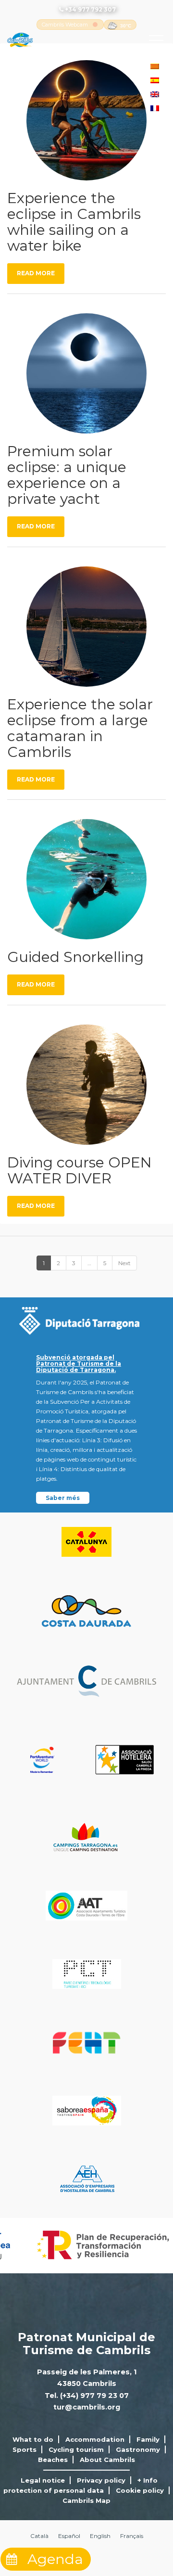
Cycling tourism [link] (76, 2449)
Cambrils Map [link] (86, 2500)
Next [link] (124, 1263)
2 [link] (58, 1263)
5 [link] (105, 1263)
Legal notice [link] (43, 2480)
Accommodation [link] (95, 2439)
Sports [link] (25, 2449)
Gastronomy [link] (138, 2449)
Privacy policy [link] (101, 2480)
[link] (65, 25)
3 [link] (74, 1263)
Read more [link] (36, 273)
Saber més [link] (63, 1498)
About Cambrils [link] (107, 2460)
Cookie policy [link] (140, 2490)
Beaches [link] (53, 2460)
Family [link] (148, 2439)
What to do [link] (33, 2439)
